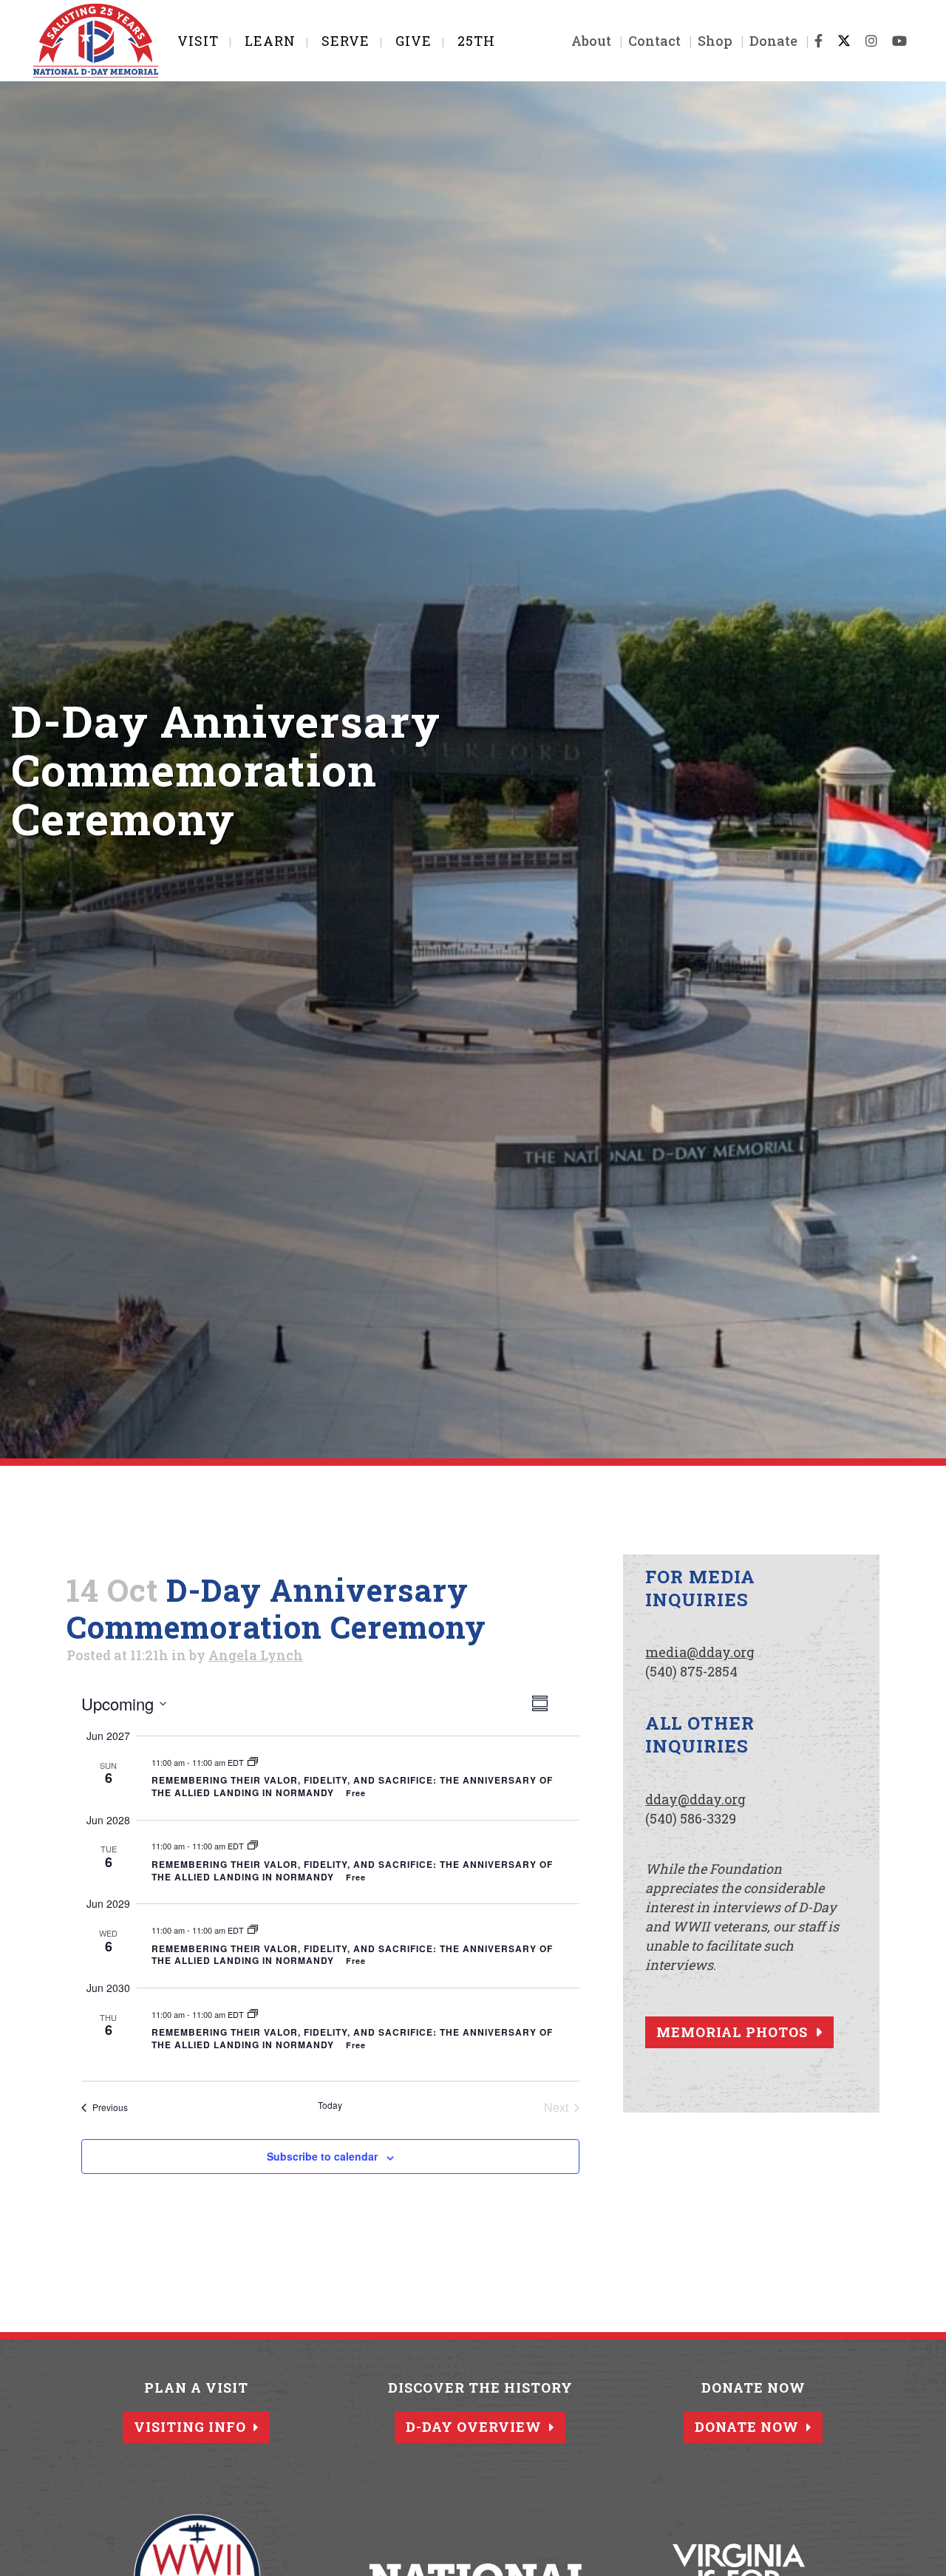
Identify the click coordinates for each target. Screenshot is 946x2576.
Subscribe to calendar (322, 2156)
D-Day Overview (474, 2427)
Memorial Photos (732, 2032)
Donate (773, 41)
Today (330, 2105)
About (591, 41)
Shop (715, 41)
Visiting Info (190, 2427)
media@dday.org (700, 1652)
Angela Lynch (256, 1655)
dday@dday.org (695, 1799)
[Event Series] (253, 1762)
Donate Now (747, 2427)
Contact (654, 41)
